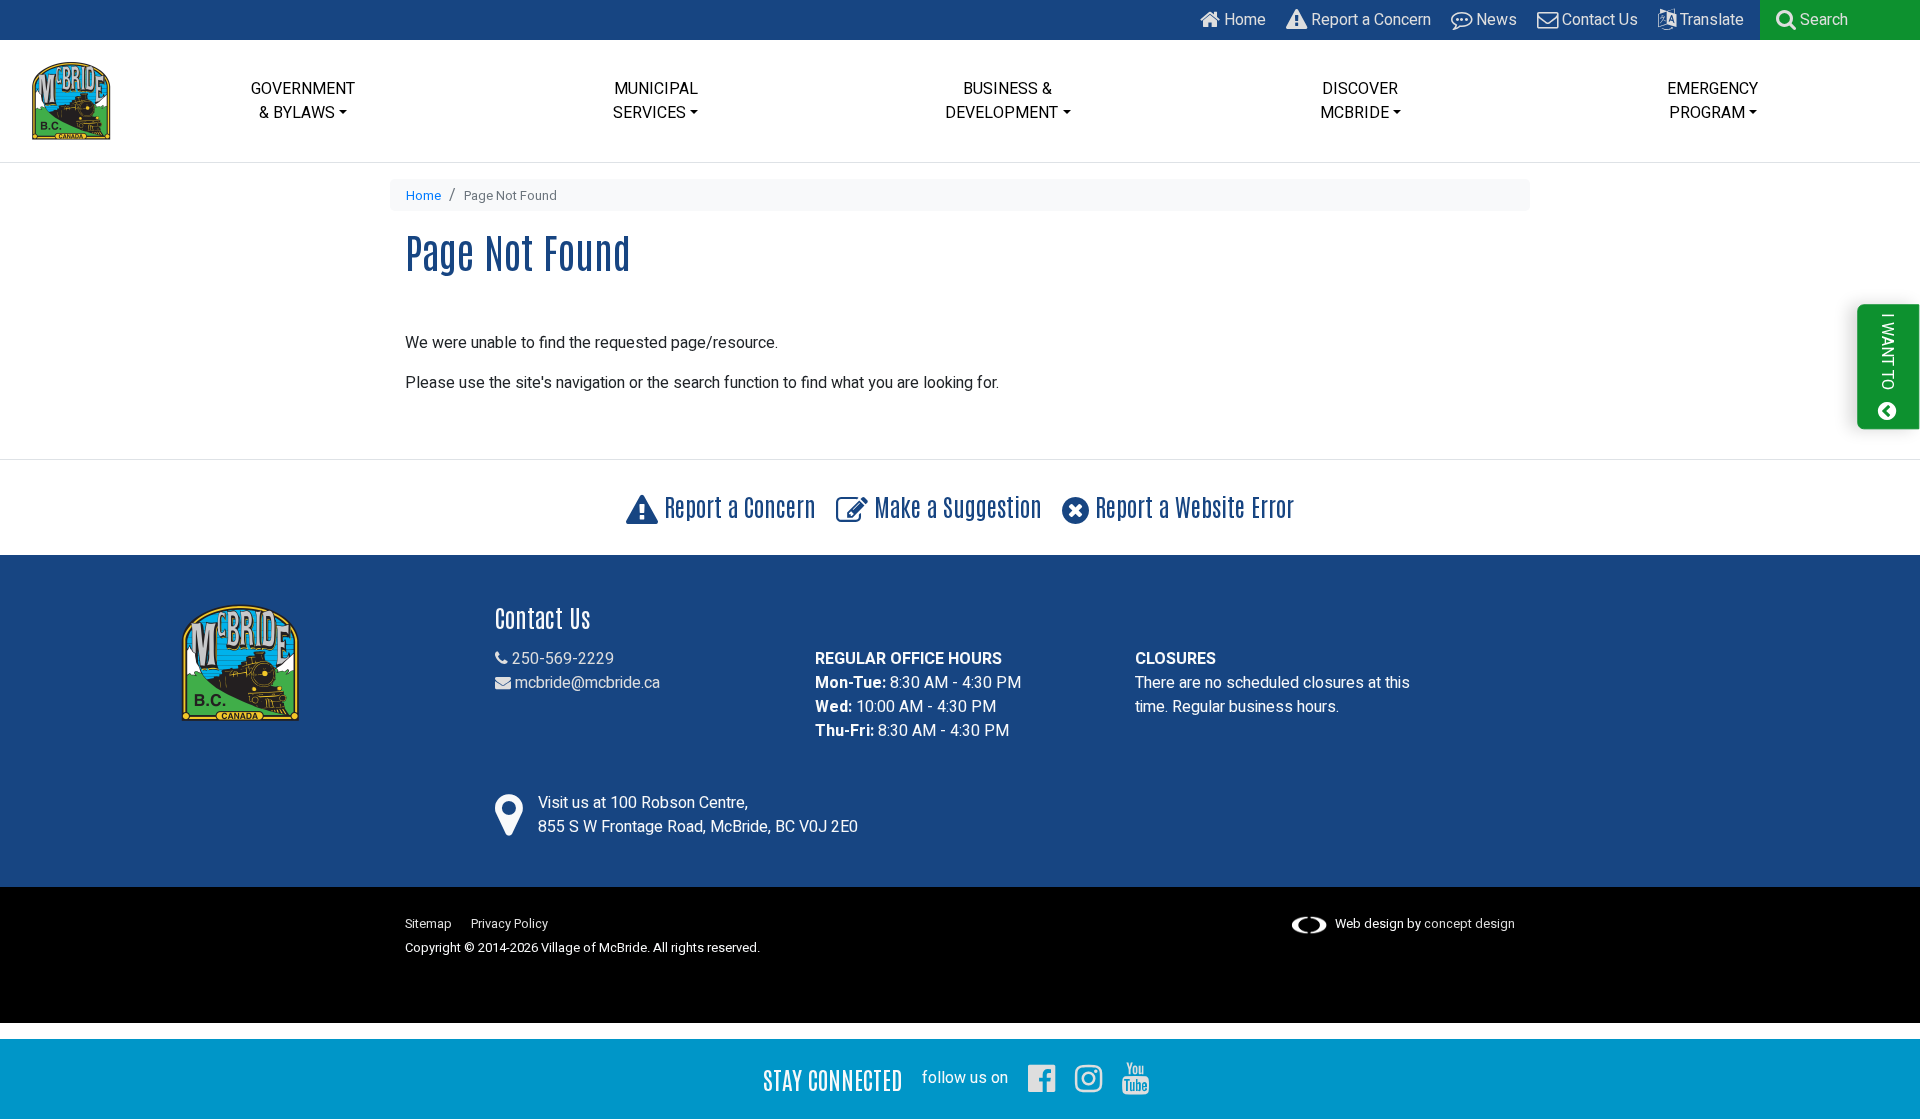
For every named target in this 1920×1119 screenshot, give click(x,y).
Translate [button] (1710, 20)
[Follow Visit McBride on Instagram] (1088, 1078)
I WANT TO (1887, 353)
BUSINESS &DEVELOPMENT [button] (1001, 101)
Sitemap (428, 924)
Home (1243, 20)
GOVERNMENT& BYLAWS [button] (303, 101)
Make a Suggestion (955, 505)
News (1494, 20)
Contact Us (1598, 20)
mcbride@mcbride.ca (585, 683)
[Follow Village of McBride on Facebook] (1041, 1078)
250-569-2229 (561, 659)
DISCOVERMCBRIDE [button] (1359, 101)
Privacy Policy (509, 924)
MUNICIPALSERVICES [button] (655, 101)
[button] (1812, 20)
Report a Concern (1369, 20)
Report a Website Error (1191, 505)
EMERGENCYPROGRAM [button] (1712, 101)
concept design (1469, 924)
